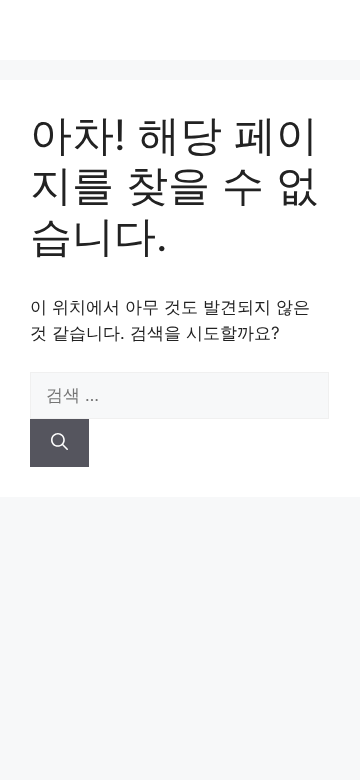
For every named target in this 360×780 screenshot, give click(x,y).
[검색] (59, 443)
